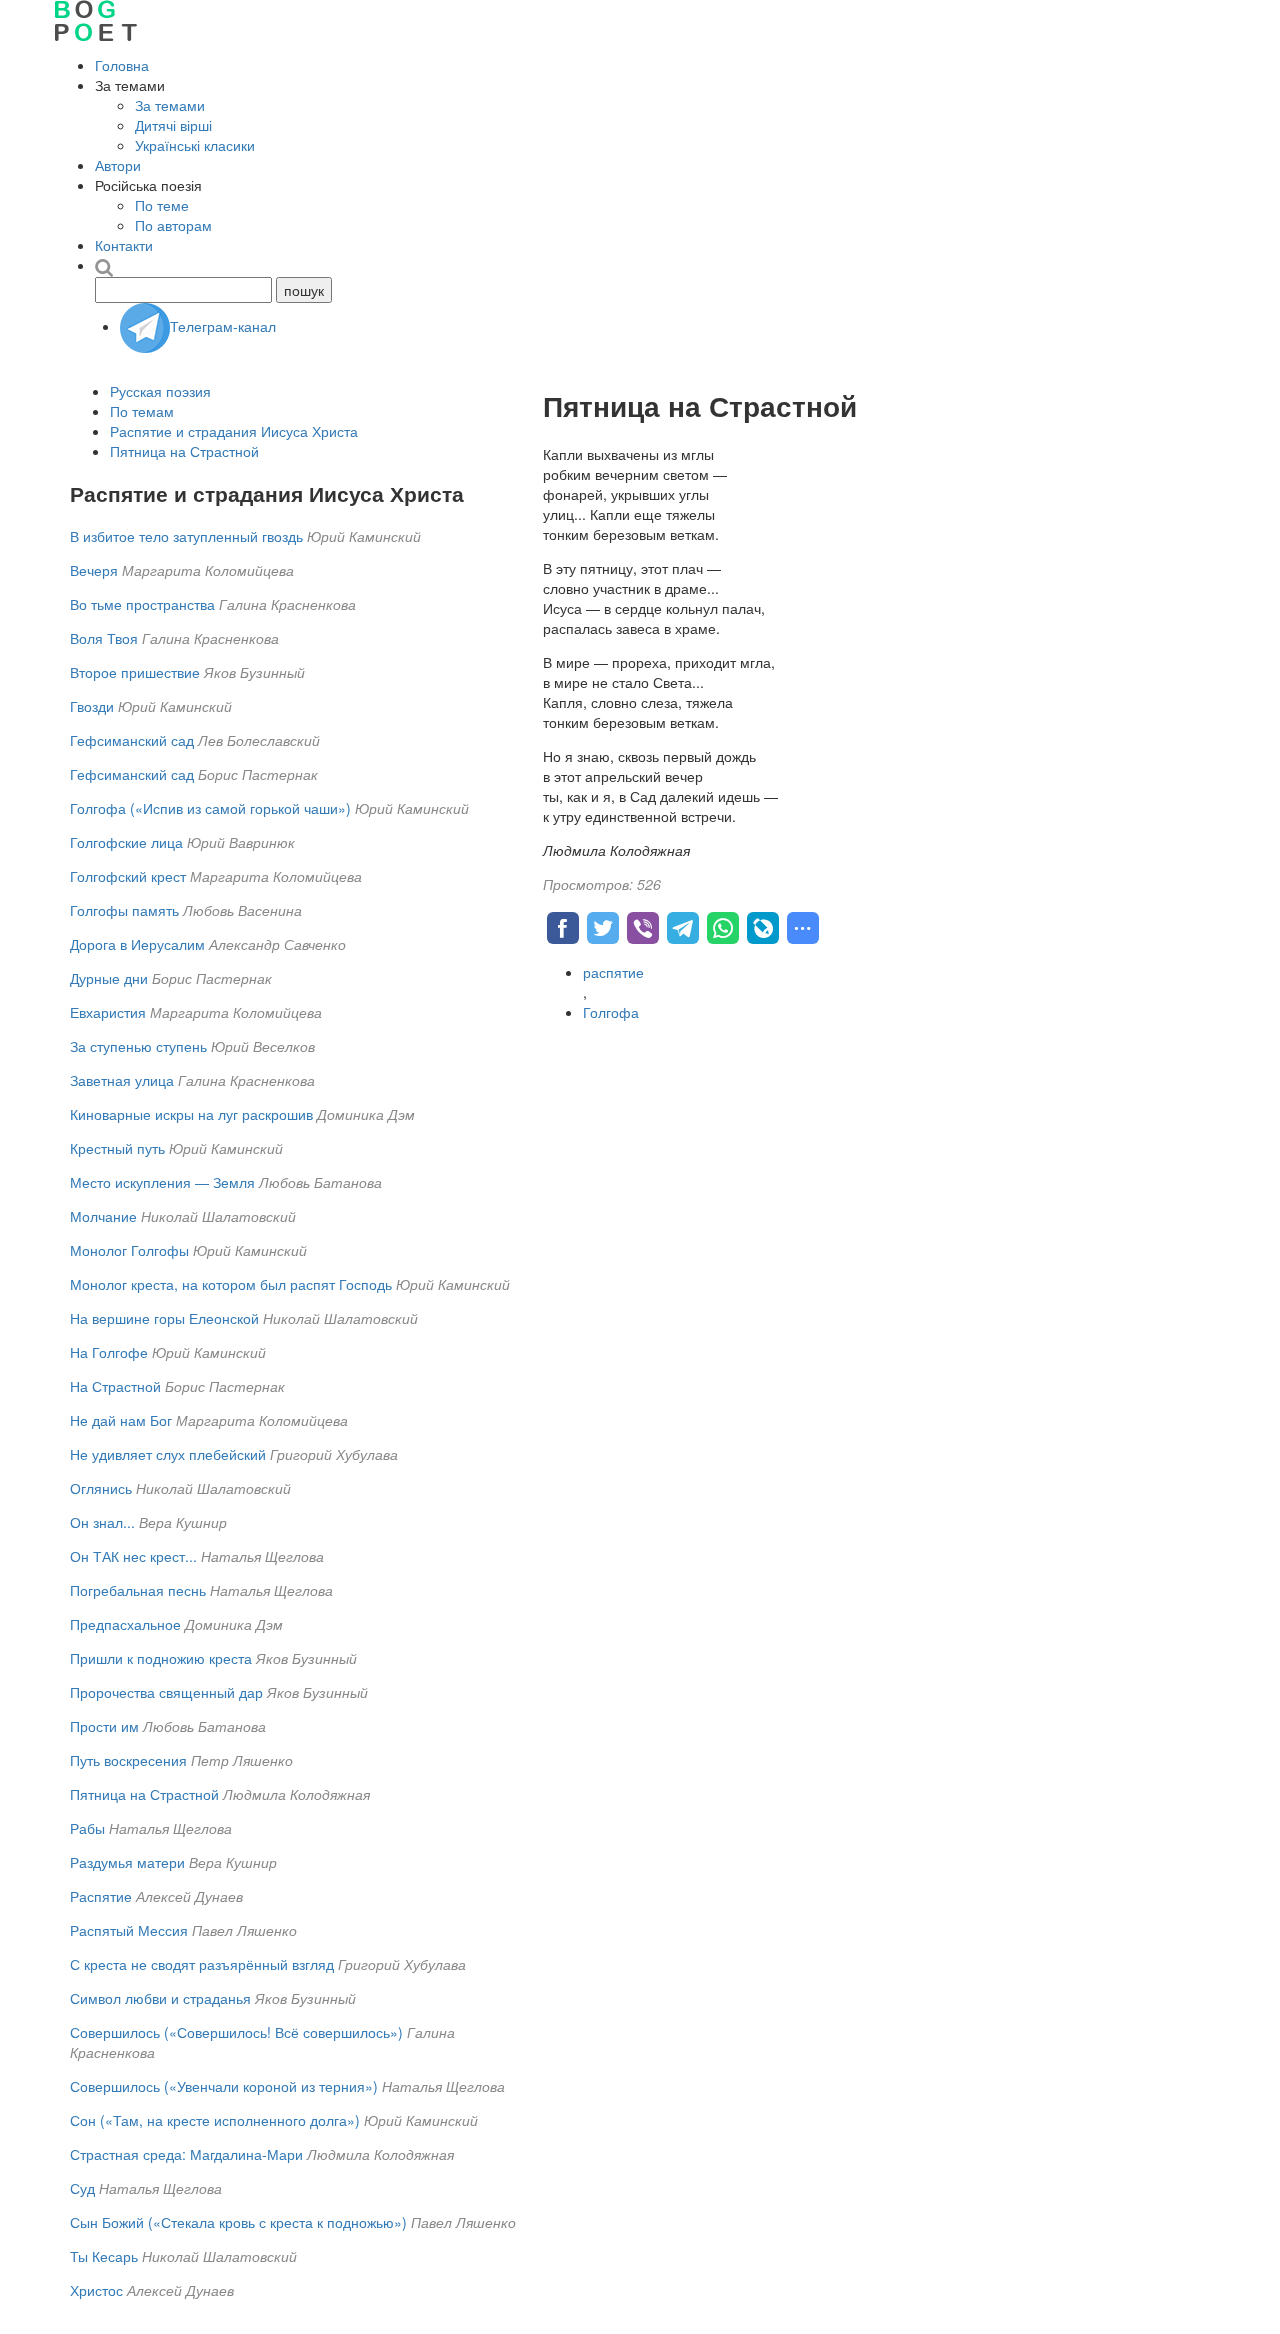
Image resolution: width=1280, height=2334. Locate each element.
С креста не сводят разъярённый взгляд (202, 1964)
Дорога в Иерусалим (137, 944)
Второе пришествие (135, 672)
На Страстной (115, 1386)
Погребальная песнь (138, 1590)
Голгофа (611, 1012)
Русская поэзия (160, 391)
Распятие (101, 1896)
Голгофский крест (128, 876)
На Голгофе (109, 1352)
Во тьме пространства (142, 604)
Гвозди (92, 706)
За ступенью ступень (138, 1046)
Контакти (124, 245)
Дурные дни (109, 978)
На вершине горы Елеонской (164, 1318)
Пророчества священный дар (166, 1692)
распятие (613, 972)
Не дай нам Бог (121, 1420)
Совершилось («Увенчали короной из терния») (224, 2086)
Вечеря (94, 570)
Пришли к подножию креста (161, 1658)
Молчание (103, 1216)
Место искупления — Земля (162, 1182)
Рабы (87, 1828)
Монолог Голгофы (129, 1250)
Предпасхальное (125, 1624)
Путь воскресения (128, 1760)
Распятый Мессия (129, 1930)
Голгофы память (124, 910)
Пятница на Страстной (184, 451)
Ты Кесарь (104, 2256)
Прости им (104, 1726)
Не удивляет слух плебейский (168, 1454)
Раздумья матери (127, 1862)
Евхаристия (108, 1012)
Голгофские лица (126, 842)
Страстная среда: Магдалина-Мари (186, 2154)
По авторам (173, 225)
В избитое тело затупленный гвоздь (186, 536)
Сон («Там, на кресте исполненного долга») (215, 2120)
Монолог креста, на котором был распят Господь (231, 1284)
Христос (96, 2290)
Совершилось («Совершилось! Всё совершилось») (236, 2032)
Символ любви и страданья (160, 1998)
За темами (170, 105)
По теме (162, 205)
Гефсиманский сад (134, 740)
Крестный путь (117, 1148)
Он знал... (102, 1522)
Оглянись (101, 1488)
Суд (82, 2188)
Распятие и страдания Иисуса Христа (234, 431)
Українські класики (195, 145)
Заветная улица (122, 1080)
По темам (142, 411)
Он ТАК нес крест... (133, 1556)
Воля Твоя (104, 638)
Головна (122, 65)
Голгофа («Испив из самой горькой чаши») (210, 808)
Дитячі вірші (173, 125)
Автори (118, 165)
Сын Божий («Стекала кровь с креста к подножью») (238, 2222)
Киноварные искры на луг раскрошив (191, 1114)
